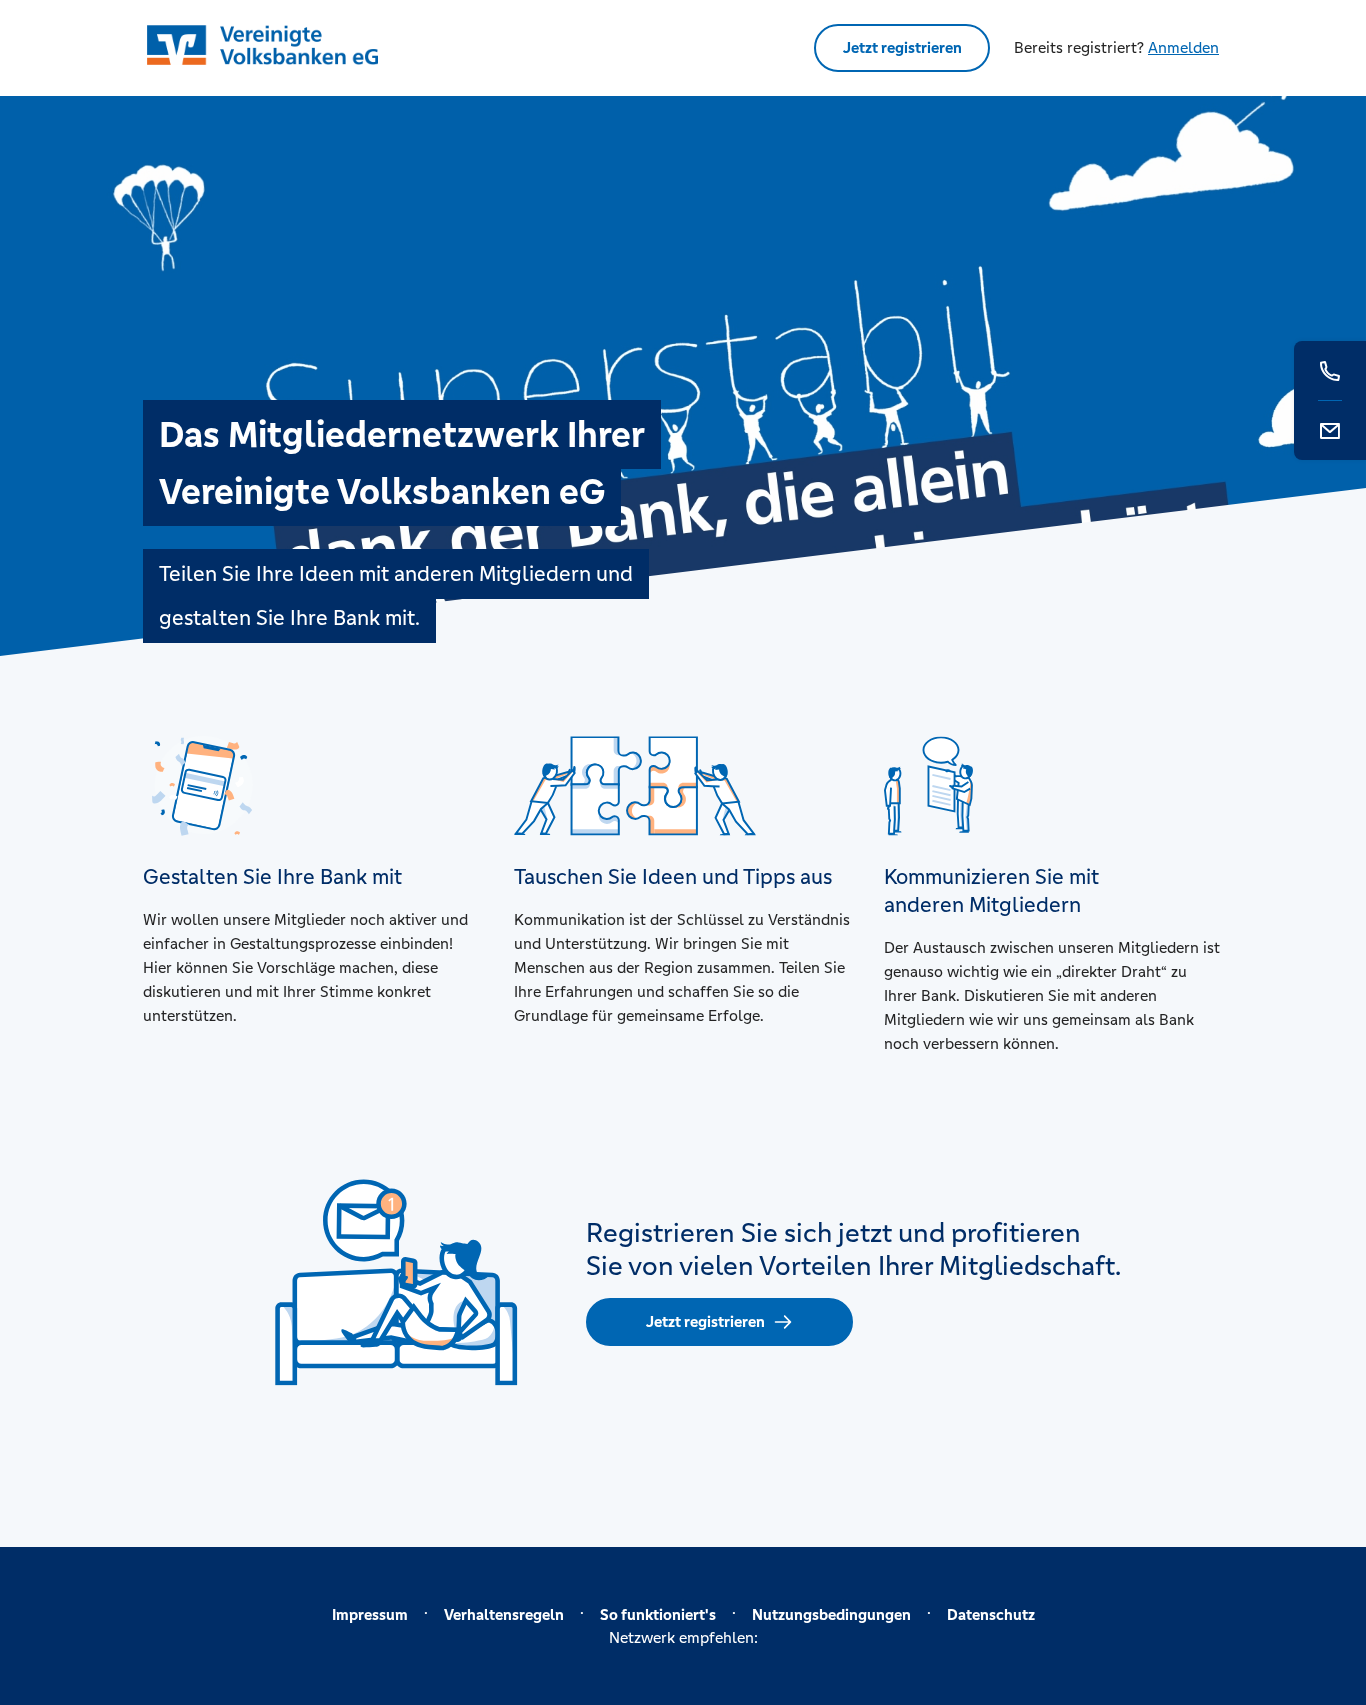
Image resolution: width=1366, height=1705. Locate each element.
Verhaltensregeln (504, 1614)
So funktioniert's (658, 1614)
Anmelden (1183, 47)
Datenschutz (991, 1614)
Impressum (370, 1614)
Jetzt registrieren (902, 47)
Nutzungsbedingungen (831, 1614)
